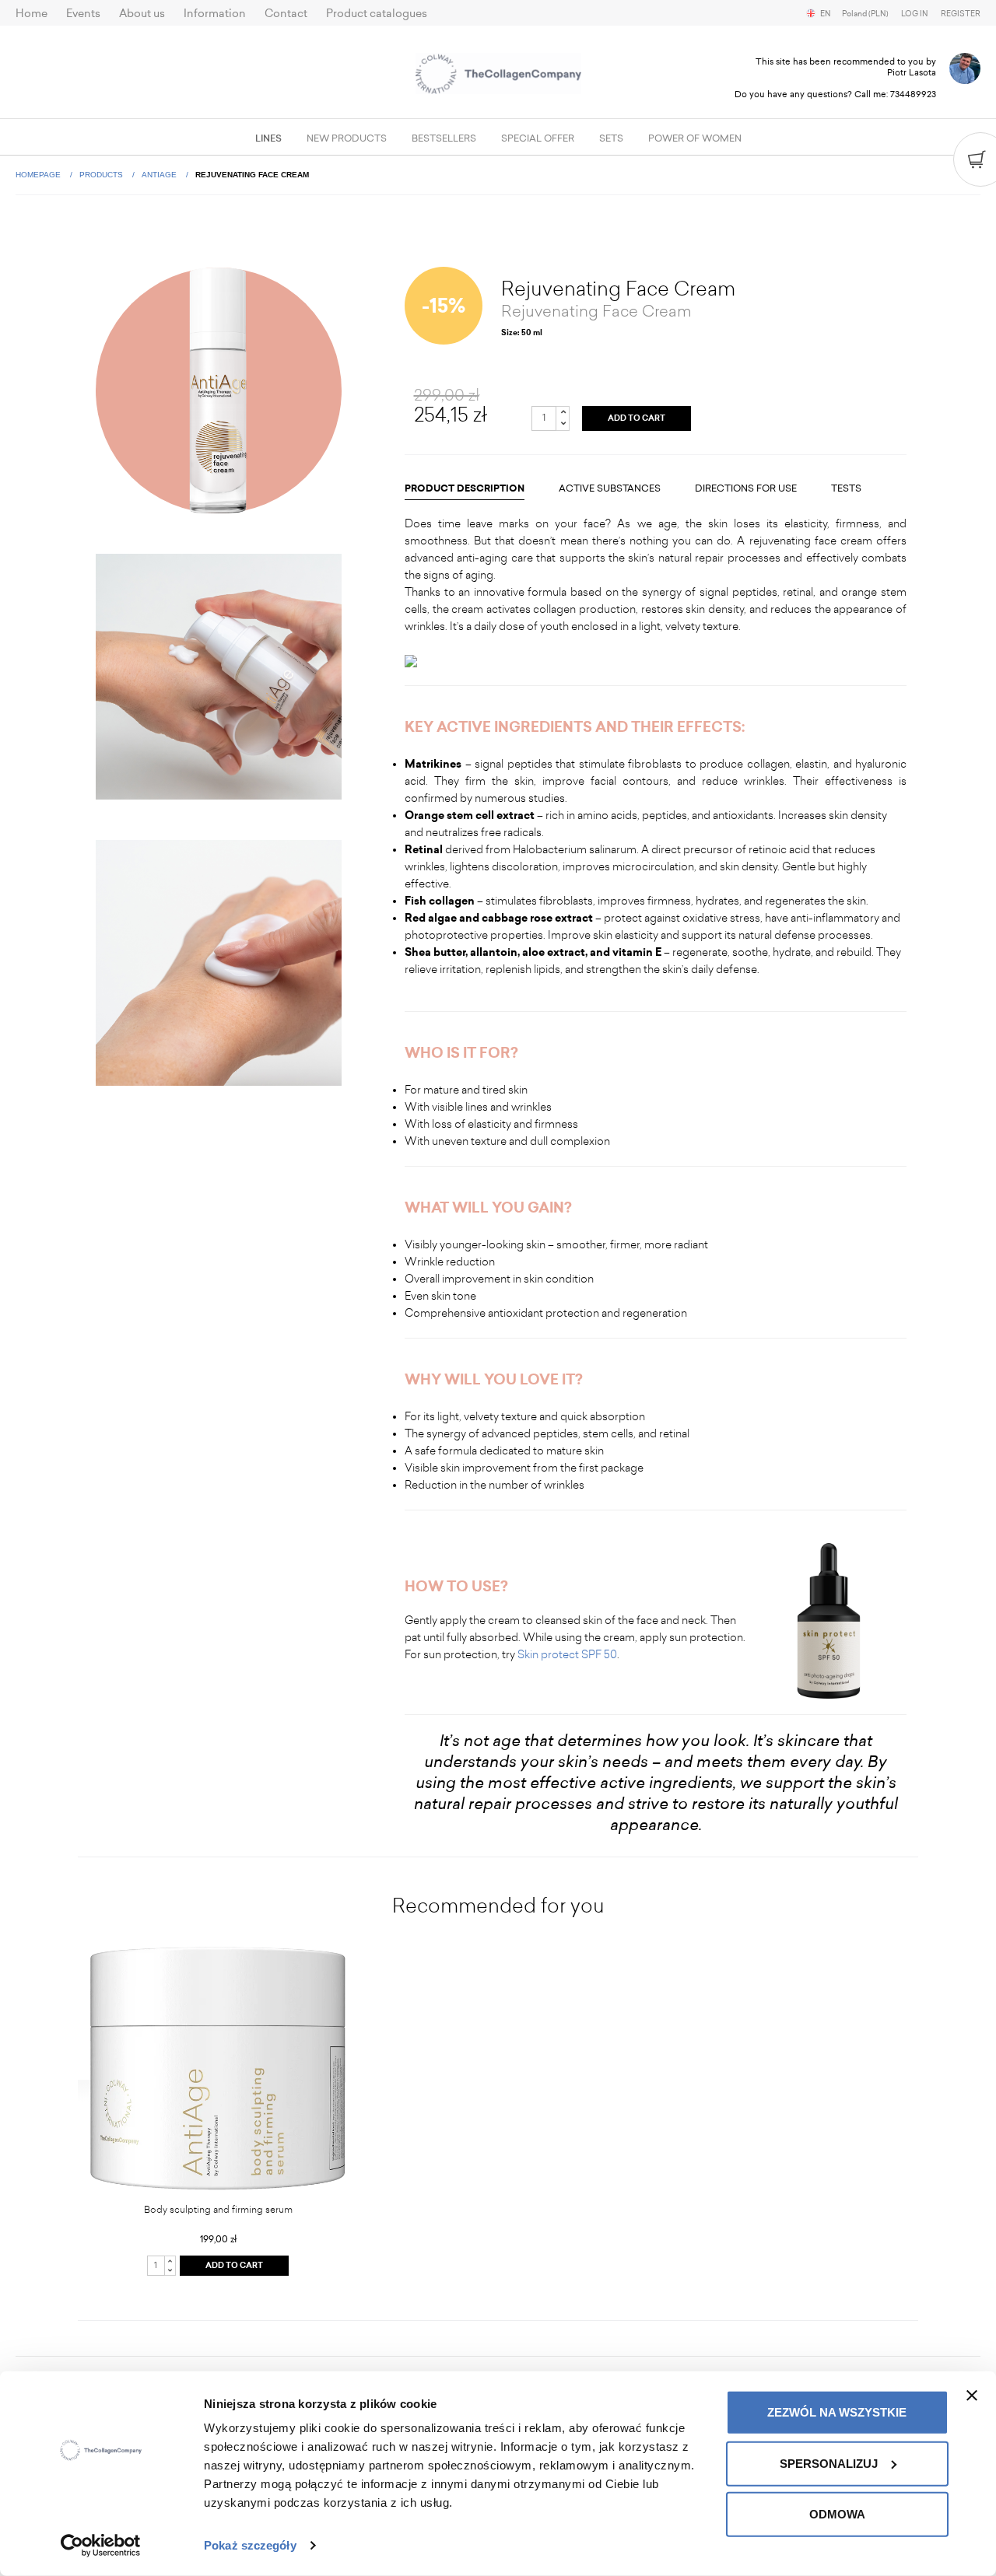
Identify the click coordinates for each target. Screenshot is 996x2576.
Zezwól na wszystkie (837, 2412)
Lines (268, 138)
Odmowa (837, 2514)
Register (961, 14)
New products (347, 138)
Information (215, 14)
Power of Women (695, 138)
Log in (915, 14)
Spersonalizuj (829, 2463)
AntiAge (160, 175)
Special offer (538, 138)
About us (142, 14)
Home (32, 14)
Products (102, 175)
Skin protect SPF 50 (567, 1655)
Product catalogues (377, 14)
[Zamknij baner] (972, 2396)
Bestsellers (444, 138)
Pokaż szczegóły (250, 2545)
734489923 (913, 94)
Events (83, 14)
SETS (611, 138)
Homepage (39, 175)
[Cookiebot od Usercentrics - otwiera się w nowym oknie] (101, 2546)
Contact (286, 14)
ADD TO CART (637, 418)
